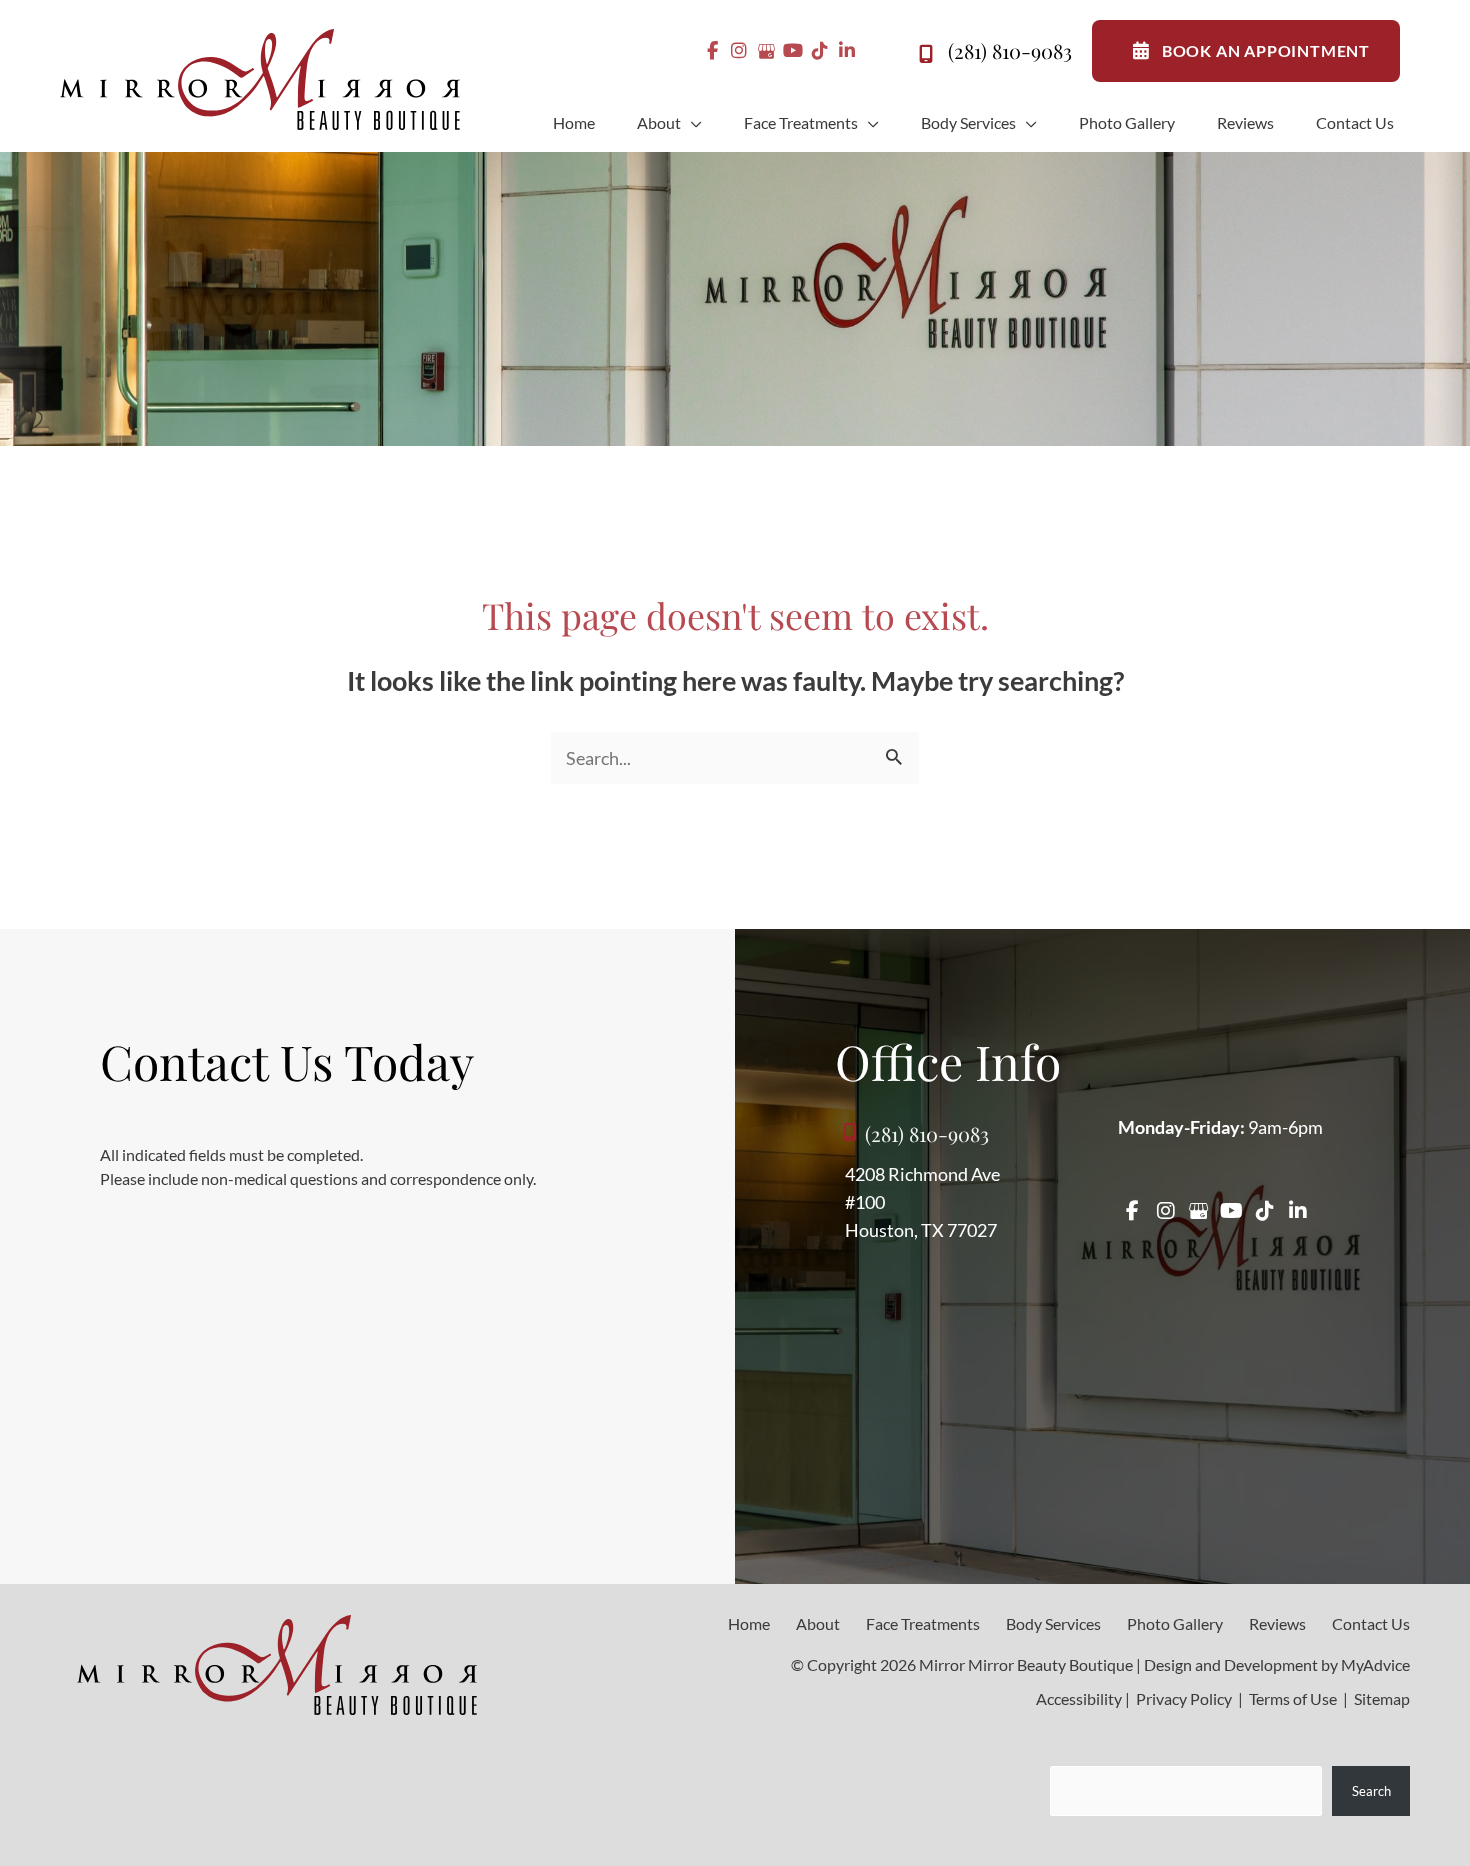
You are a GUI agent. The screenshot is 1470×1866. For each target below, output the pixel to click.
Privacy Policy (1184, 1698)
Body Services (1053, 1624)
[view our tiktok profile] (820, 51)
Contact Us (1371, 1624)
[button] (691, 123)
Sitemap (1380, 1698)
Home (749, 1624)
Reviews (1277, 1624)
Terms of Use (1293, 1698)
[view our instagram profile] (739, 51)
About (818, 1624)
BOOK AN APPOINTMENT (1266, 50)
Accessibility (1079, 1698)
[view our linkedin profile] (847, 51)
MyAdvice (1375, 1664)
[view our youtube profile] (793, 51)
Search (1371, 1791)
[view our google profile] (766, 51)
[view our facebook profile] (712, 51)
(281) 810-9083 (1010, 50)
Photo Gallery (1175, 1624)
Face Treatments (923, 1624)
